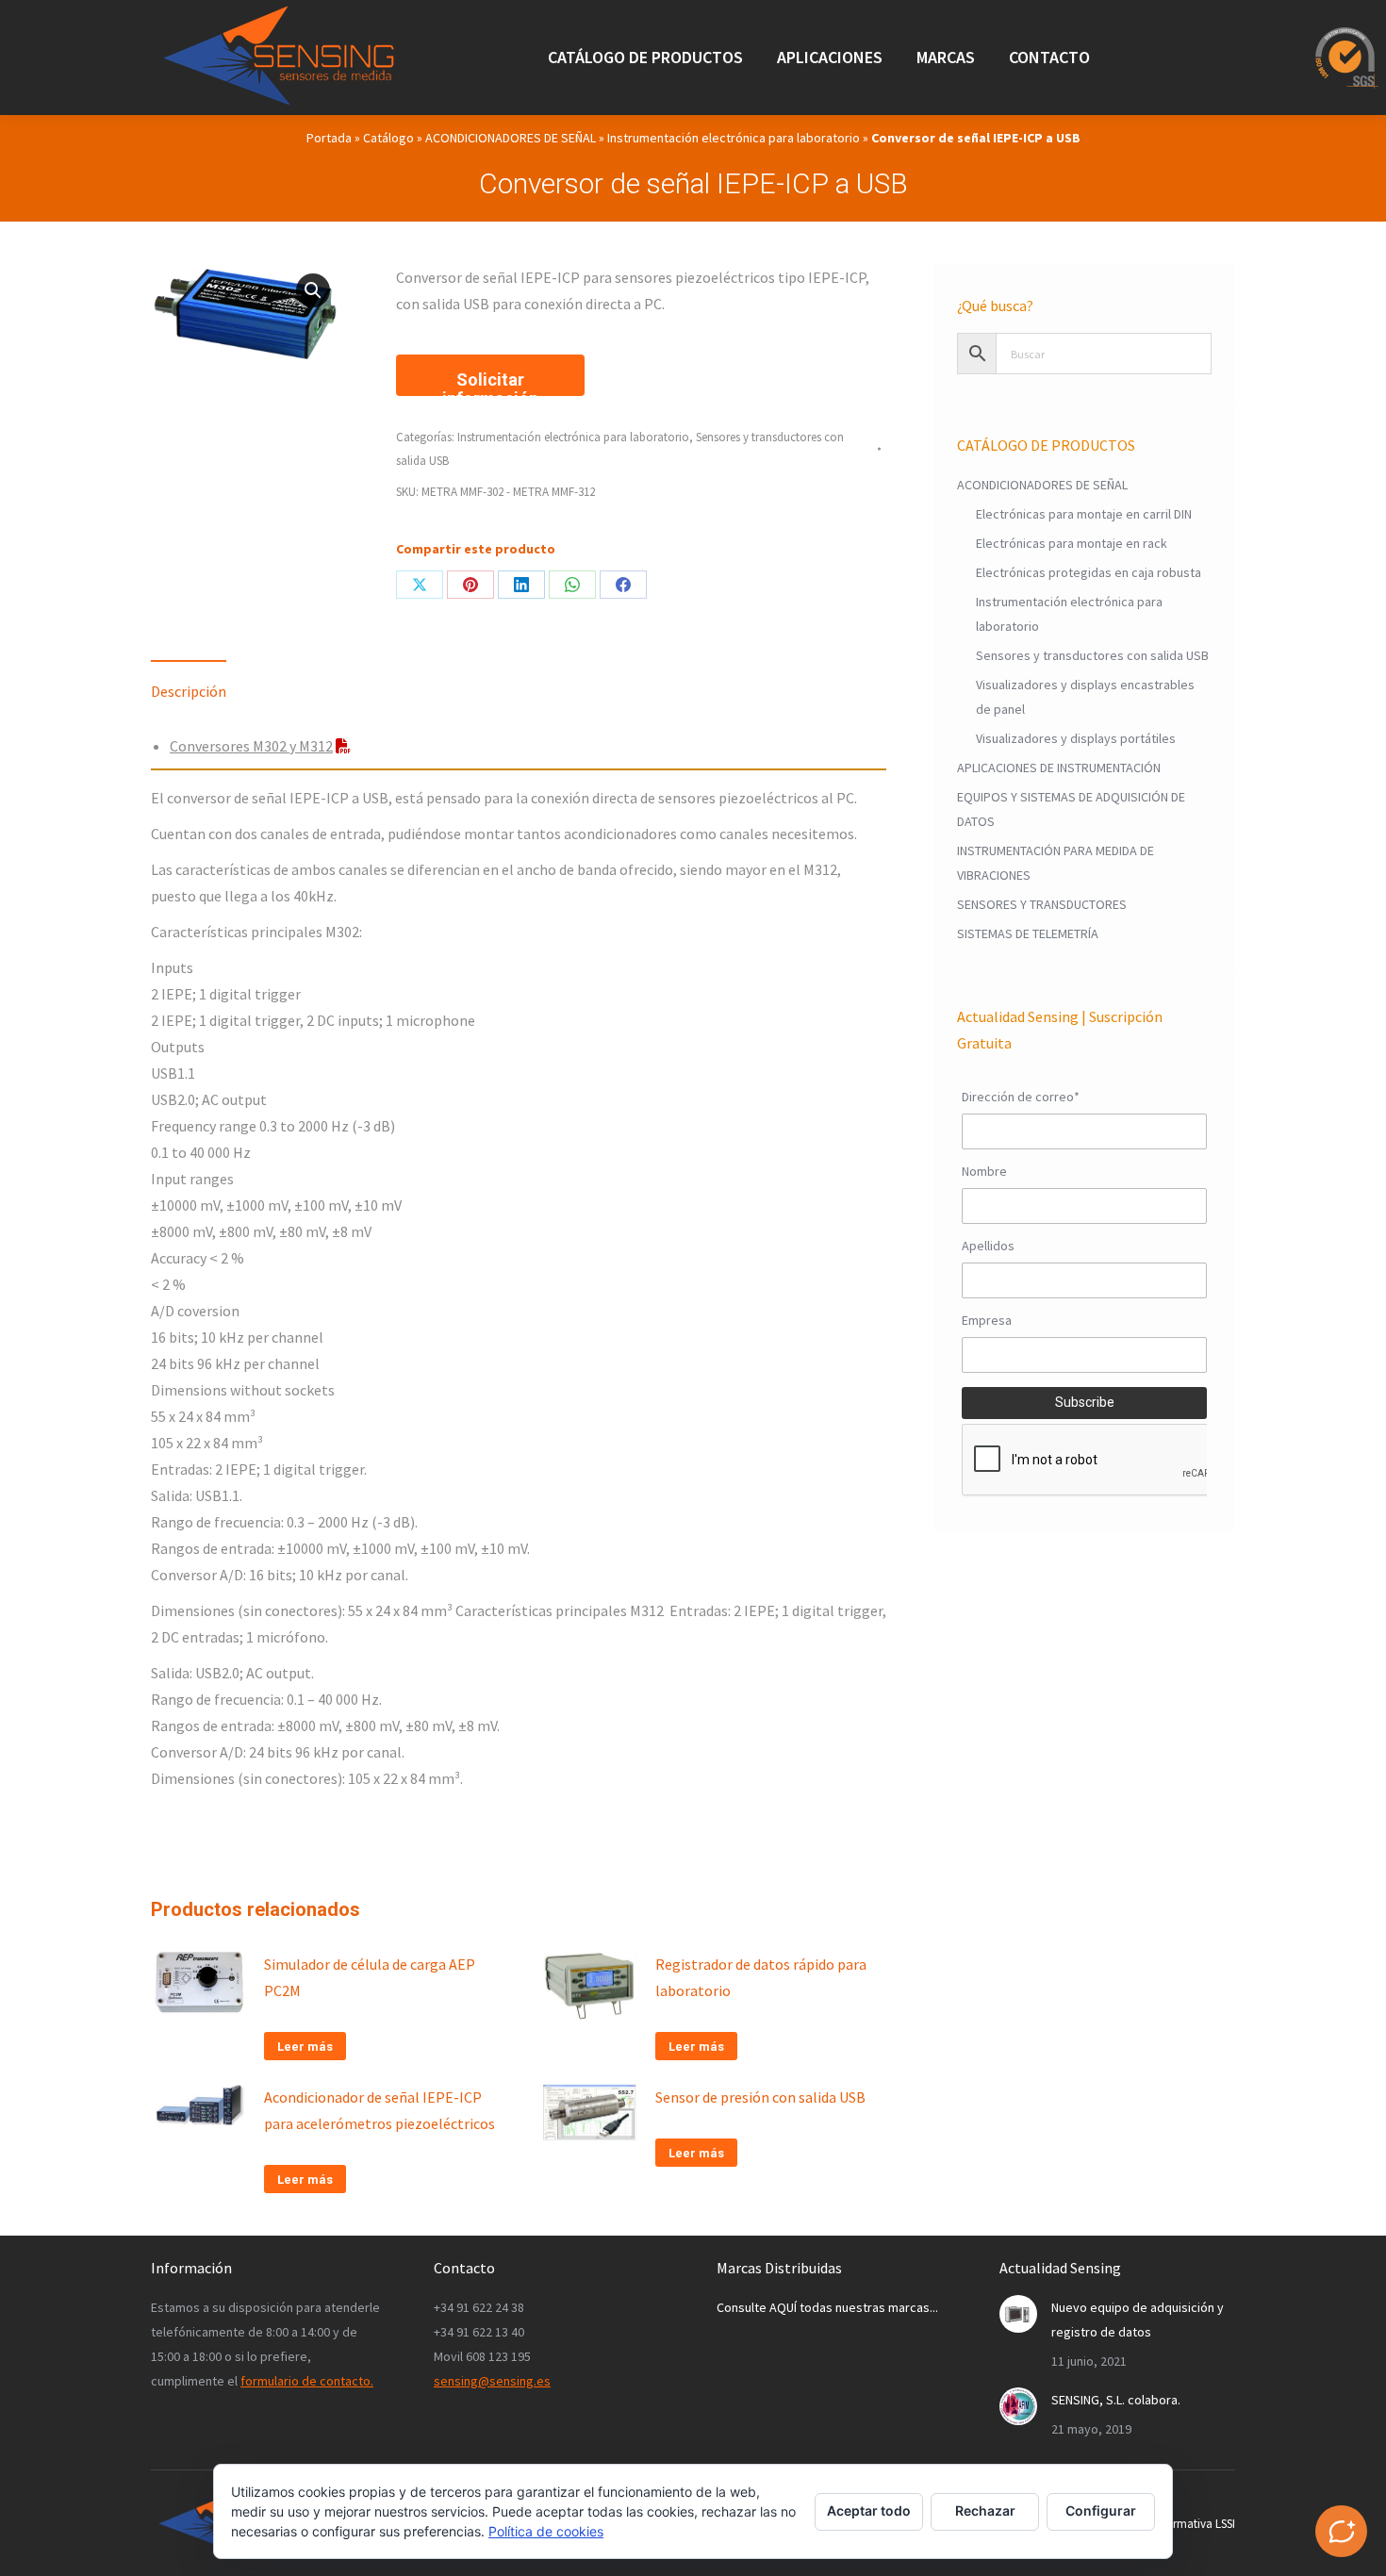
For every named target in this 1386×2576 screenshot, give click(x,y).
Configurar (1101, 2510)
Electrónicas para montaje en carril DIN (1084, 514)
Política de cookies (546, 2531)
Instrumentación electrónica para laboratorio (734, 138)
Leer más (305, 2047)
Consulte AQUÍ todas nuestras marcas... (827, 2307)
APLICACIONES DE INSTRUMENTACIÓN (1059, 768)
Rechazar (985, 2510)
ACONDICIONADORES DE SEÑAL (511, 138)
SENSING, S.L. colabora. (1116, 2400)
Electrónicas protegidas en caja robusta (1089, 572)
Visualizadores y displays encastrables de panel (1085, 697)
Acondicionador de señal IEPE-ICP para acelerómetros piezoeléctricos (379, 2110)
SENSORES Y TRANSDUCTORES (1042, 904)
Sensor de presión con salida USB (760, 2097)
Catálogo (388, 138)
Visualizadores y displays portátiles (1076, 738)
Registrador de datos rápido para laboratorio (761, 1977)
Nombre (984, 1171)
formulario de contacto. (307, 2381)
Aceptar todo (869, 2510)
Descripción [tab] (189, 691)
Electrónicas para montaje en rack (1072, 543)
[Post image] (1018, 2314)
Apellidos (988, 1246)
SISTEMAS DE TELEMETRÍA (1028, 933)
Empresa (987, 1320)
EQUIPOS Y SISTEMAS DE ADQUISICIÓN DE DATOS (1071, 809)
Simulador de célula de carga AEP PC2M (370, 1977)
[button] (313, 290)
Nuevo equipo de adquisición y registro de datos (1138, 2320)
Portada (329, 138)
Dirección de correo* (1021, 1097)
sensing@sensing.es (492, 2381)
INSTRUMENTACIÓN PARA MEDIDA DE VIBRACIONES (1056, 863)
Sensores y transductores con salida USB (1092, 655)
